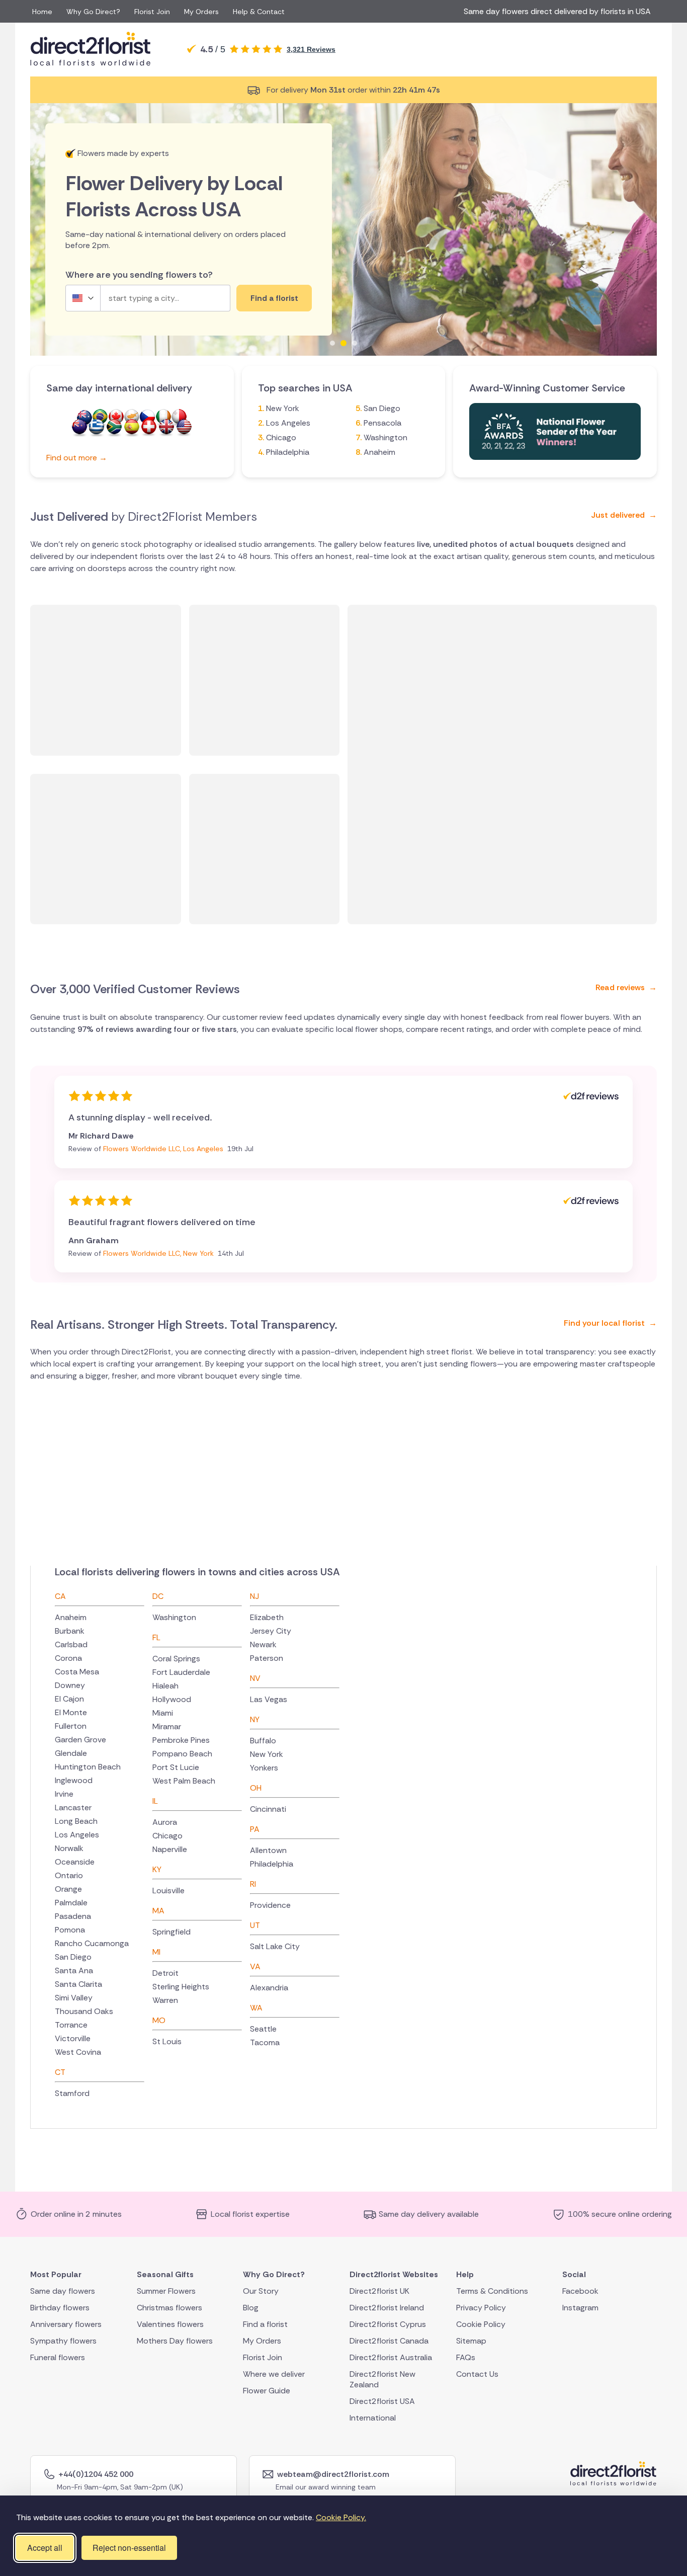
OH (256, 1788)
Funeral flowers (58, 2357)
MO (159, 2020)
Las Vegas (269, 1699)
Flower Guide (267, 2391)
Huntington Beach (88, 1767)
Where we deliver (274, 2374)
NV (255, 1678)
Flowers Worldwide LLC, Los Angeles (164, 1149)
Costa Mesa (77, 1672)
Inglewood (74, 1780)
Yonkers (264, 1768)
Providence (270, 1905)
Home (42, 12)
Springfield (171, 1932)
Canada (116, 418)
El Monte (71, 1712)
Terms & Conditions (492, 2291)
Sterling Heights (181, 1987)
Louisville (168, 1890)
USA (184, 428)
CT (60, 2072)
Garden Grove (80, 1740)
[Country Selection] (83, 298)
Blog (251, 2308)
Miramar (167, 1726)
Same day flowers (63, 2291)
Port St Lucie (176, 1767)
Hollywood (172, 1699)
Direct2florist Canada (389, 2341)
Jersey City (271, 1631)
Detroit (165, 1973)
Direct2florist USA (382, 2401)
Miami (163, 1713)
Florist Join (152, 12)
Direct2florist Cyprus (388, 2324)
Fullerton (71, 1726)
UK (166, 428)
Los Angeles (288, 423)
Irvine (64, 1794)
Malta (179, 418)
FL (156, 1637)
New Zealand (79, 428)
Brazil (100, 418)
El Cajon (69, 1699)
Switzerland (149, 428)
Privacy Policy (481, 2308)
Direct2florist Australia (391, 2357)
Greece (97, 428)
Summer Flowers (166, 2291)
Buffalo (263, 1741)
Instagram (580, 2308)
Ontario (69, 1875)
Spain (132, 428)
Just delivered (624, 515)
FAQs (466, 2357)
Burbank (70, 1631)
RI (253, 1884)
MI (156, 1952)
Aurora (165, 1822)
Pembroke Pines (181, 1740)
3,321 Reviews (311, 49)
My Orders (201, 12)
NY (255, 1719)
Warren (165, 2000)
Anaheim (379, 452)
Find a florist (265, 2324)
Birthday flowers (60, 2308)
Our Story (261, 2291)
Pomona (70, 1930)
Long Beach (76, 1821)
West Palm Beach (184, 1781)
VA (255, 1966)
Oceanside (75, 1862)
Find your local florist (610, 1323)
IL (155, 1801)
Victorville (73, 2038)
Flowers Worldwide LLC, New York (159, 1253)
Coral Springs (176, 1659)
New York (283, 408)
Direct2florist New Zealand (382, 2379)
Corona (68, 1658)
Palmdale (71, 1903)
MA (158, 1911)
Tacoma (265, 2042)
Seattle (263, 2029)
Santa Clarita (78, 1984)
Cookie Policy (481, 2324)
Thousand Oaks (84, 2011)
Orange (68, 1889)
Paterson (267, 1658)
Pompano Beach (182, 1754)
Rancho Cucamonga (92, 1943)
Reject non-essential (129, 2548)
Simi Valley (74, 1998)
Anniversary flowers (66, 2324)
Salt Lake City (275, 1946)
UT (255, 1925)
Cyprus (132, 418)
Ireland (163, 418)
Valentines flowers (170, 2324)
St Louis (167, 2041)
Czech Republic (147, 418)
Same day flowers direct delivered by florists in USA (559, 11)
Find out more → (77, 458)
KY (157, 1869)
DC (158, 1596)
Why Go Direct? (93, 12)
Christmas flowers (169, 2308)
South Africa (114, 428)
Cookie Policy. (341, 2517)
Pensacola (382, 423)
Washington (385, 437)
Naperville (170, 1849)
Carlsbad (71, 1644)
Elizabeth (267, 1617)
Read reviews (626, 987)
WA (256, 2008)
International (373, 2418)
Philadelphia (288, 452)
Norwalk (69, 1848)
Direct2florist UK (379, 2291)
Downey (70, 1685)
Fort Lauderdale (181, 1672)
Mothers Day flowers (175, 2341)
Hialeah (165, 1686)
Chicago (281, 437)
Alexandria (269, 1988)
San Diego (382, 408)
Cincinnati (268, 1809)
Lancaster (73, 1807)
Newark (263, 1644)
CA (60, 1596)
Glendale (71, 1753)
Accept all (45, 2548)
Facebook (580, 2291)
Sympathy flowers (63, 2341)
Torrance (71, 2025)
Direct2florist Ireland (387, 2308)
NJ (254, 1596)
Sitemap (471, 2341)
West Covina (78, 2052)
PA (255, 1829)
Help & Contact (259, 12)
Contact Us (477, 2374)
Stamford (72, 2093)
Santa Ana (74, 1970)
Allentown (268, 1850)
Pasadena (73, 1916)
